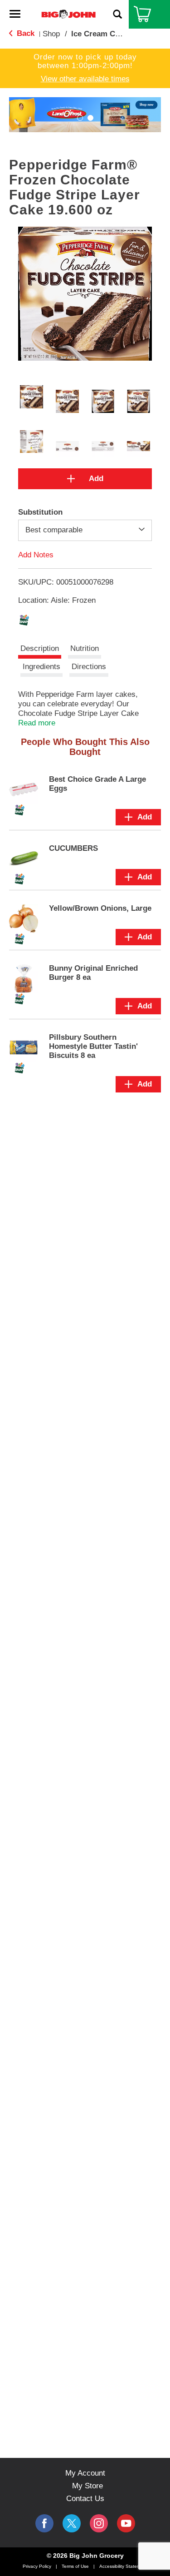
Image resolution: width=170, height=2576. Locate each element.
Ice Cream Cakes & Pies (114, 34)
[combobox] (85, 530)
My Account (85, 2473)
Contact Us (85, 2499)
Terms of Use (75, 2566)
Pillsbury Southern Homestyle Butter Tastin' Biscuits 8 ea (93, 1046)
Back (24, 33)
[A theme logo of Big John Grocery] (68, 14)
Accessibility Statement (123, 2566)
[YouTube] (99, 2523)
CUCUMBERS (73, 848)
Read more (37, 723)
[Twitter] (72, 2523)
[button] (80, 118)
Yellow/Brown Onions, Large (100, 908)
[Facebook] (44, 2523)
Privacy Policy (37, 2566)
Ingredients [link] (41, 667)
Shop (51, 34)
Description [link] (40, 648)
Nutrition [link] (85, 648)
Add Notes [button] (36, 554)
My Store (87, 2486)
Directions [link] (89, 667)
